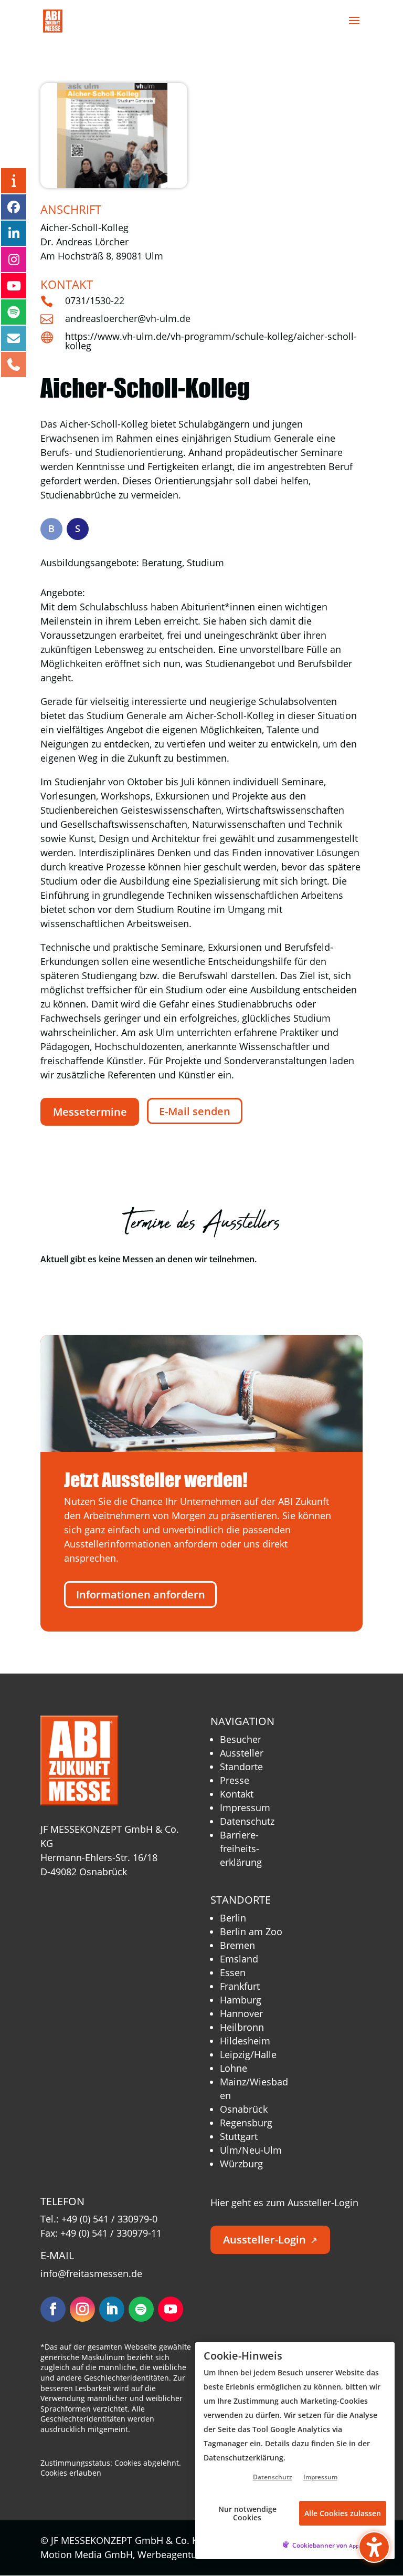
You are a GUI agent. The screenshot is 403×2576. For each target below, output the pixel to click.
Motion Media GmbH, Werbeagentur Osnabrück (151, 2554)
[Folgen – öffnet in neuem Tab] (53, 2309)
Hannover (241, 2013)
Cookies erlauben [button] (71, 2473)
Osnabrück (244, 2109)
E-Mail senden (195, 1111)
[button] (354, 27)
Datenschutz (247, 1821)
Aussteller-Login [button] (270, 2240)
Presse (235, 1780)
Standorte (241, 1767)
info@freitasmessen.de (91, 2273)
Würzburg (241, 2164)
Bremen (237, 1945)
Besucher (241, 1739)
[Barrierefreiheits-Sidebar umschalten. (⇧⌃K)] (374, 2547)
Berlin (233, 1918)
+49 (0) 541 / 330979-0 (109, 2219)
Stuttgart (239, 2136)
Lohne (234, 2068)
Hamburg (241, 2000)
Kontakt (237, 1794)
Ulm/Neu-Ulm (251, 2150)
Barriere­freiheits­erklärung (241, 1848)
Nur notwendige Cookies (247, 2513)
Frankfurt (240, 1986)
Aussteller (242, 1753)
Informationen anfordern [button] (141, 1595)
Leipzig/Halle (248, 2054)
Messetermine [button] (90, 1112)
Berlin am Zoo (251, 1931)
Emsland (239, 1959)
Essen (233, 1972)
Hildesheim (245, 2041)
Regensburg (246, 2123)
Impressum (245, 1808)
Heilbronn (242, 2027)
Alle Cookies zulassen (343, 2513)
